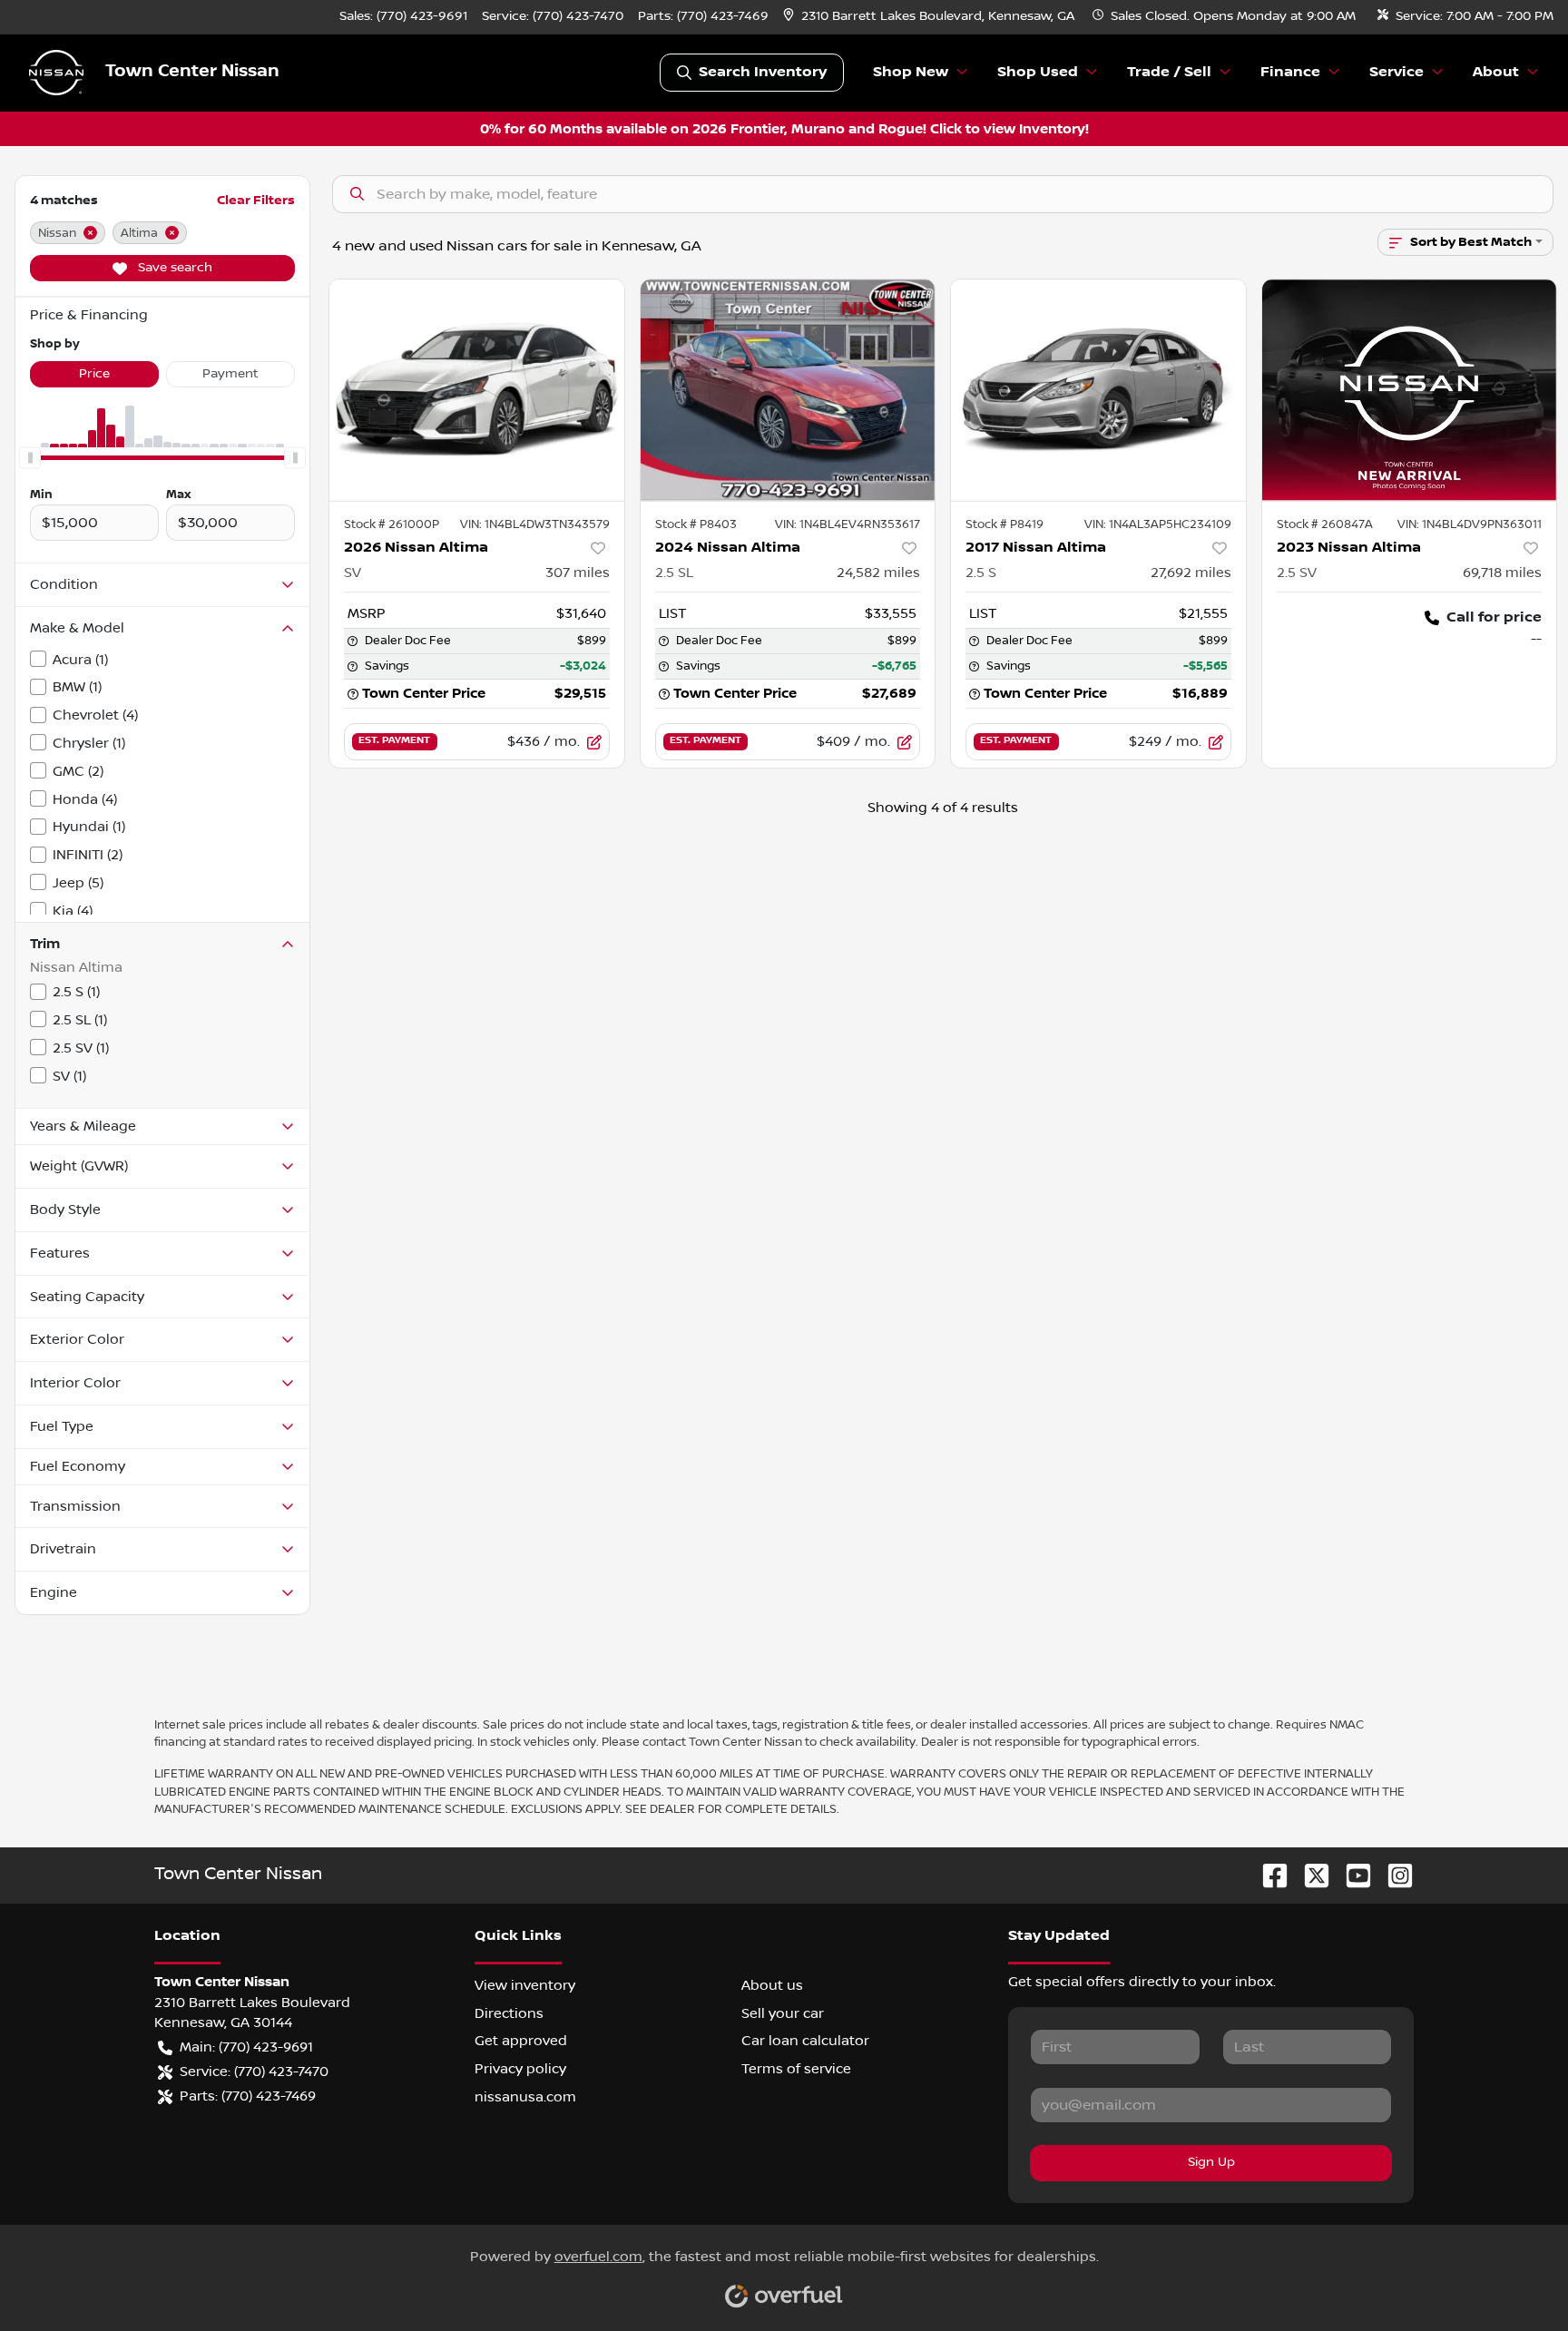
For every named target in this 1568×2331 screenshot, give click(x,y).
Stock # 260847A (1325, 524)
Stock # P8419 (1004, 524)
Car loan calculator (805, 2041)
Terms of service (796, 2069)
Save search (173, 268)
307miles (578, 573)
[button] (931, 17)
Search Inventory (763, 72)
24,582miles (878, 573)
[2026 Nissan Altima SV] (477, 390)
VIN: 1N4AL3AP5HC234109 (1158, 524)
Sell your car (783, 2013)
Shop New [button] (911, 72)
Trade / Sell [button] (1169, 72)
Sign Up (1211, 2162)
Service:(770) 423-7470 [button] (254, 2071)
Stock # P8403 (696, 524)
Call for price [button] (1494, 617)
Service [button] (1396, 72)
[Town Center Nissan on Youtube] (1351, 1875)
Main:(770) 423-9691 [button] (246, 2047)
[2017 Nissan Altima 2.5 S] (1098, 390)
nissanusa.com (525, 2097)
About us (772, 1985)
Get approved (521, 2041)
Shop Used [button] (1038, 72)
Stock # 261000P (392, 524)
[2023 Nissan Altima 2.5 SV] (1410, 390)
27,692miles (1191, 573)
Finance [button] (1290, 72)
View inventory (525, 1985)
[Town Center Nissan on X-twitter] (1309, 1875)
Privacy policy (520, 2069)
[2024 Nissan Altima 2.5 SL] (788, 390)
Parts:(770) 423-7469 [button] (248, 2096)
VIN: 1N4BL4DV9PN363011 (1470, 524)
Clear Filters (256, 200)
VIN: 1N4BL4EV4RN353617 (848, 524)
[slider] (30, 458)
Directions (509, 2013)
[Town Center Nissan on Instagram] (1393, 1875)
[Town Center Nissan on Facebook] (1268, 1875)
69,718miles (1502, 573)
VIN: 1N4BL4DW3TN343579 (535, 524)
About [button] (1496, 72)
